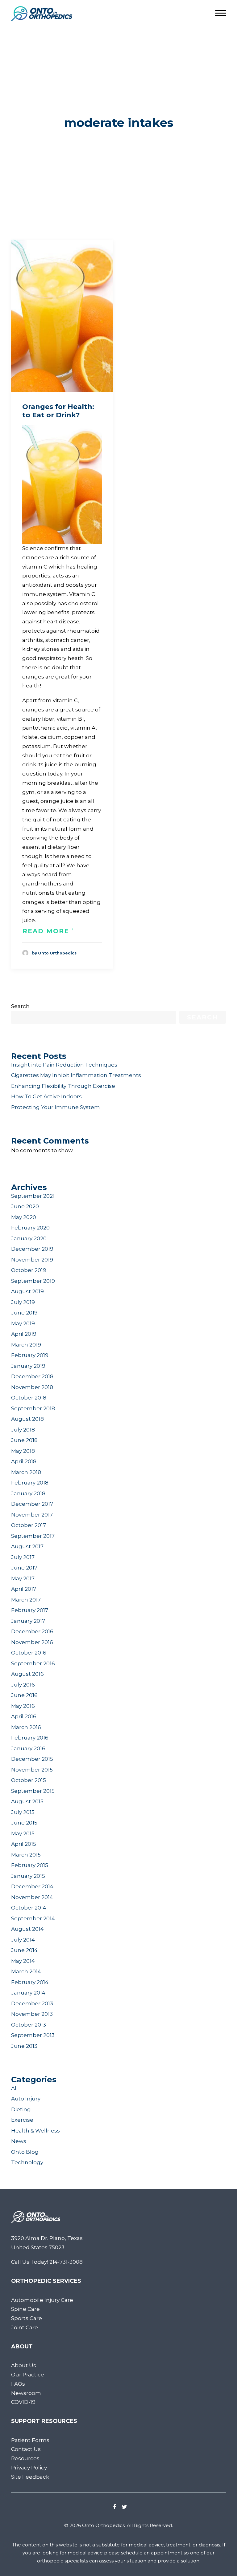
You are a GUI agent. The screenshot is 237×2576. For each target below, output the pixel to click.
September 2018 (33, 1408)
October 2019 (29, 1270)
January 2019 (28, 1366)
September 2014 (33, 1918)
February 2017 (30, 1610)
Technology (27, 2162)
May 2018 (23, 1451)
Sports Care (27, 2318)
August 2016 (27, 1674)
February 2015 (30, 1865)
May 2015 (23, 1833)
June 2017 (24, 1568)
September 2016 (33, 1663)
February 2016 (30, 1738)
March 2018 (26, 1472)
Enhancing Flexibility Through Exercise (63, 1086)
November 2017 (32, 1515)
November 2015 (32, 1770)
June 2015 (24, 1823)
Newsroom (26, 2393)
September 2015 (33, 1791)
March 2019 (26, 1345)
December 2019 (32, 1249)
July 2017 (23, 1557)
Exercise (22, 2120)
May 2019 (23, 1323)
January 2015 (28, 1876)
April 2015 (24, 1844)
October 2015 (29, 1780)
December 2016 (32, 1631)
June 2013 (24, 2046)
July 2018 (23, 1430)
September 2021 (33, 1196)
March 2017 (26, 1600)
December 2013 (32, 2003)
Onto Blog (25, 2152)
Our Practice (28, 2375)
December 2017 (32, 1504)
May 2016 (23, 1706)
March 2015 (26, 1855)
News (19, 2141)
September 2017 (33, 1536)
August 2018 (27, 1419)
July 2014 (23, 1940)
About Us (24, 2365)
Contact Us (26, 2449)
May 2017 (23, 1578)
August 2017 (27, 1546)
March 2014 (26, 1971)
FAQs (18, 2384)
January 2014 (28, 1993)
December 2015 (32, 1759)
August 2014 (27, 1929)
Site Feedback (30, 2477)
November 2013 (32, 2014)
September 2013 (33, 2035)
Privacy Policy (29, 2468)
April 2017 (24, 1589)
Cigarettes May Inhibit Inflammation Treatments (76, 1075)
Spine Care (25, 2309)
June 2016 (24, 1695)
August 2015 (27, 1801)
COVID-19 (23, 2402)
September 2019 (33, 1281)
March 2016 (26, 1727)
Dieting (21, 2109)
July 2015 (23, 1812)
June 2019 (24, 1313)
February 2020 (30, 1228)
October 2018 (29, 1398)
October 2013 (29, 2025)
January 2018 (28, 1493)
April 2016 (24, 1716)
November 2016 (32, 1642)
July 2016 (23, 1685)
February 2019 (30, 1355)
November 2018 (32, 1387)
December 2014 (32, 1886)
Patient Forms (30, 2440)
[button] (62, 316)
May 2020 (24, 1217)
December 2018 (32, 1376)
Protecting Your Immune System (56, 1107)
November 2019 (32, 1260)
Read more (46, 931)
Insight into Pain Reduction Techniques (64, 1065)
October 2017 (29, 1525)
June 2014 (24, 1950)
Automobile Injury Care (42, 2300)
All (15, 2088)
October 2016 (29, 1653)
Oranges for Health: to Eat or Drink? (58, 411)
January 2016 (28, 1748)
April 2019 (24, 1334)
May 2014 (23, 1961)
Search (20, 1006)
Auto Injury (26, 2099)
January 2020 (29, 1238)
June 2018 (24, 1440)
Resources (25, 2458)
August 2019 (27, 1291)
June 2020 (25, 1206)
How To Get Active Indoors (46, 1096)
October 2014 (29, 1908)
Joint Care (25, 2327)
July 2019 (23, 1302)
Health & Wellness (35, 2131)
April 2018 (24, 1461)
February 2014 (30, 1982)
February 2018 (30, 1483)
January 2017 (28, 1621)
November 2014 (32, 1897)
